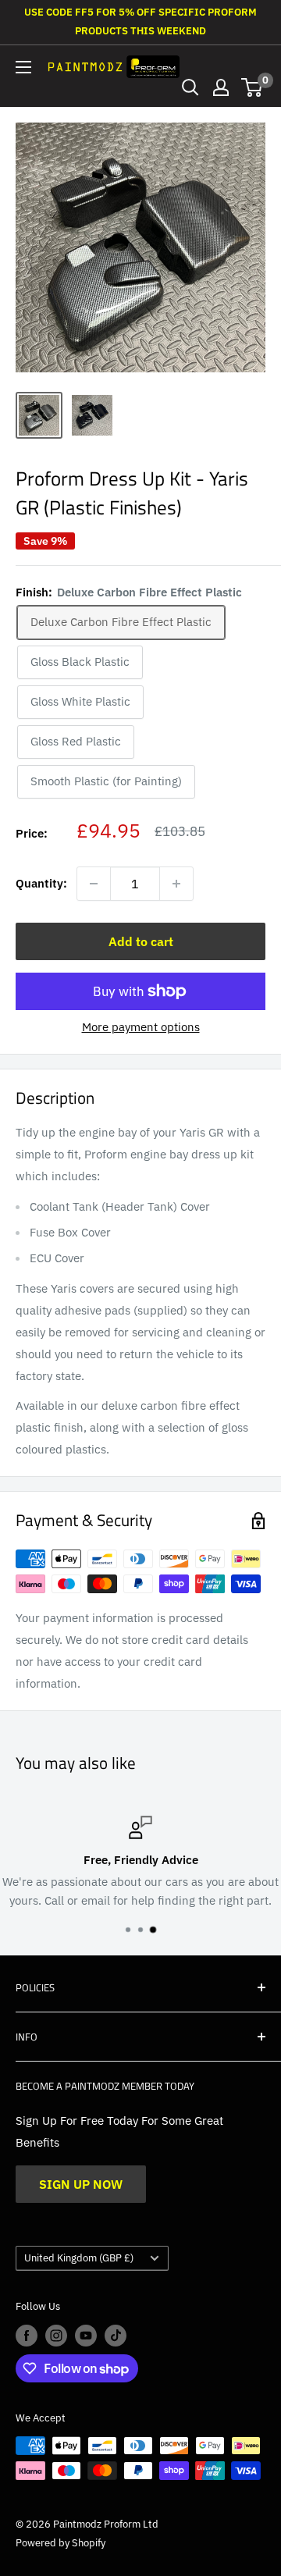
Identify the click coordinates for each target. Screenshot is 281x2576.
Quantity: (41, 883)
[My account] (221, 87)
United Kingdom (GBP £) (79, 2258)
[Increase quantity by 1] (176, 884)
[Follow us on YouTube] (86, 2336)
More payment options (141, 1027)
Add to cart (141, 941)
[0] (253, 87)
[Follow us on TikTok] (116, 2336)
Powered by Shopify (60, 2543)
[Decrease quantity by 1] (94, 884)
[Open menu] (23, 67)
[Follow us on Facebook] (27, 2336)
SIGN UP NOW (81, 2184)
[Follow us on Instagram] (56, 2336)
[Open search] (190, 87)
